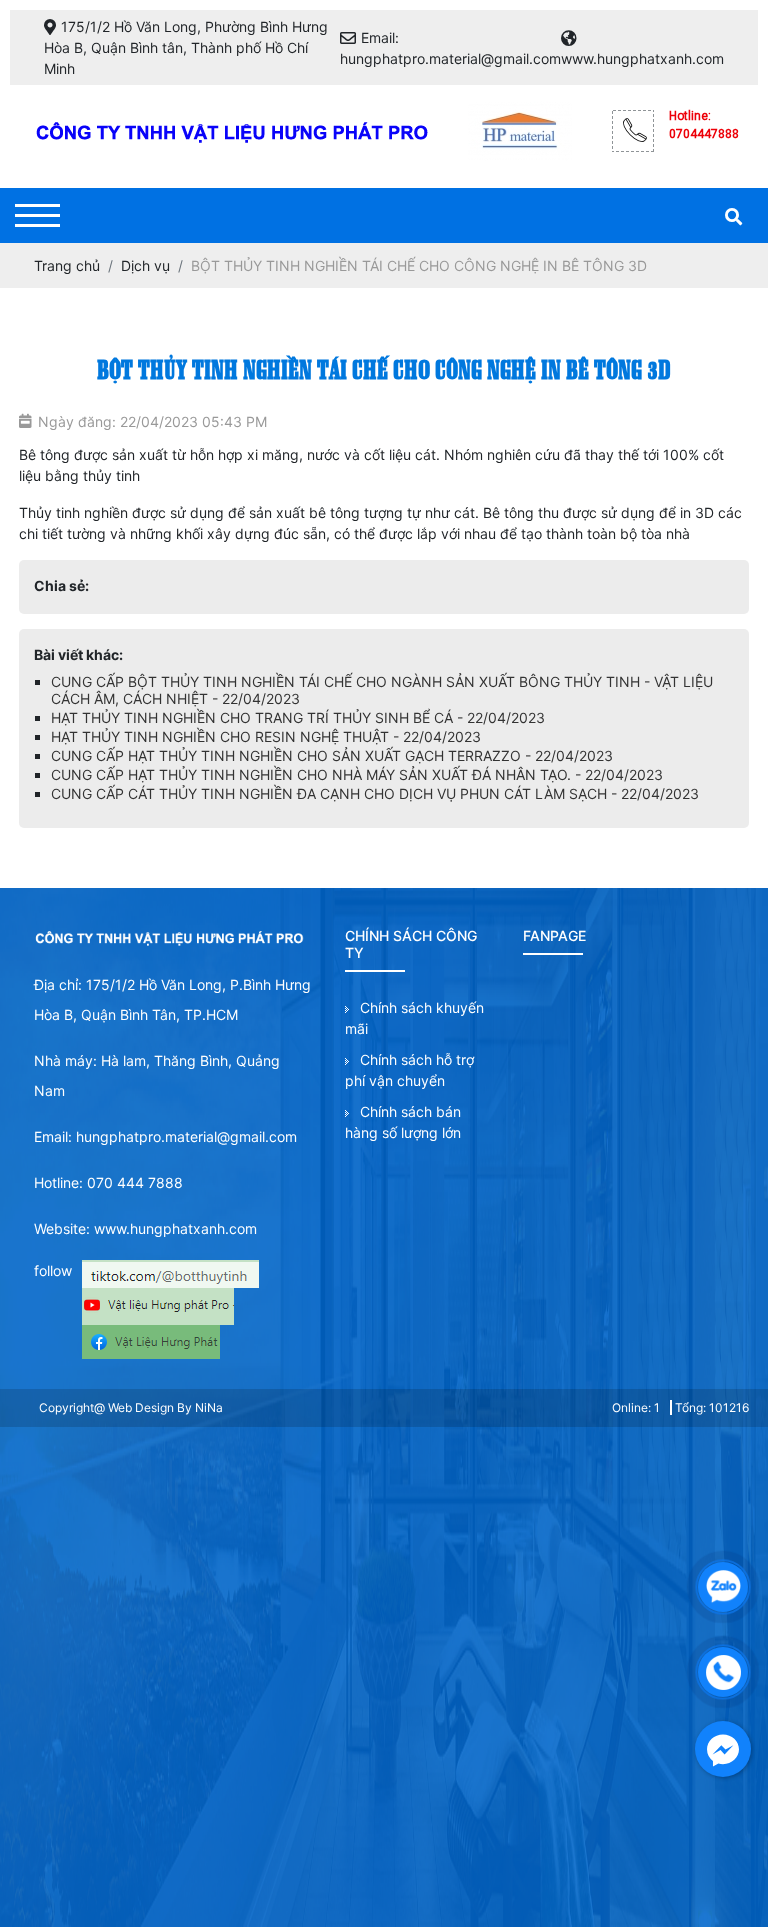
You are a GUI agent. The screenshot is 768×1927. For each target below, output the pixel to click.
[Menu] (37, 215)
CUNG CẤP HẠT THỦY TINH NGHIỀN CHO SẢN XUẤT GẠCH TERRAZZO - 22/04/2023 (332, 755)
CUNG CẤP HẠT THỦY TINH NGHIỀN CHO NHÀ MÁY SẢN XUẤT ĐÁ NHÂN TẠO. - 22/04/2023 (357, 774)
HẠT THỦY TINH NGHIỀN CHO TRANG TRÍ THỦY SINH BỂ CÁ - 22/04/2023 (298, 717)
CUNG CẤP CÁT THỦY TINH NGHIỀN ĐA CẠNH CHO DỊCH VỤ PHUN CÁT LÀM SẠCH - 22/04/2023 (375, 793)
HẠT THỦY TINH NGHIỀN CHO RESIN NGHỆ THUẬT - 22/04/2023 (266, 736)
